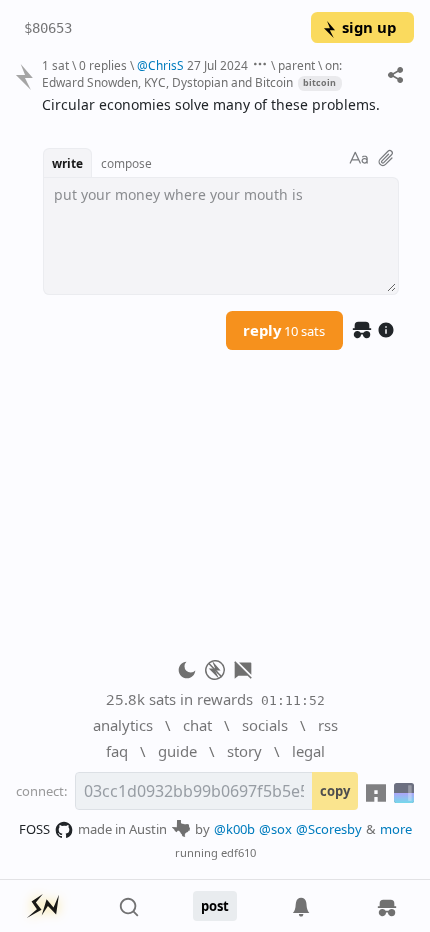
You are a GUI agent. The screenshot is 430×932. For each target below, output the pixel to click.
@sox (275, 829)
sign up (369, 27)
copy (335, 791)
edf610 (238, 852)
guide (177, 751)
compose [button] (126, 163)
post (215, 906)
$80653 (48, 28)
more (396, 829)
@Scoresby (329, 829)
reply (284, 330)
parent (296, 65)
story (244, 751)
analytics (123, 725)
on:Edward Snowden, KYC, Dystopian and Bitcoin (192, 73)
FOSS (34, 829)
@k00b (234, 829)
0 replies (103, 65)
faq (117, 751)
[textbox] (220, 105)
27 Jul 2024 (217, 65)
